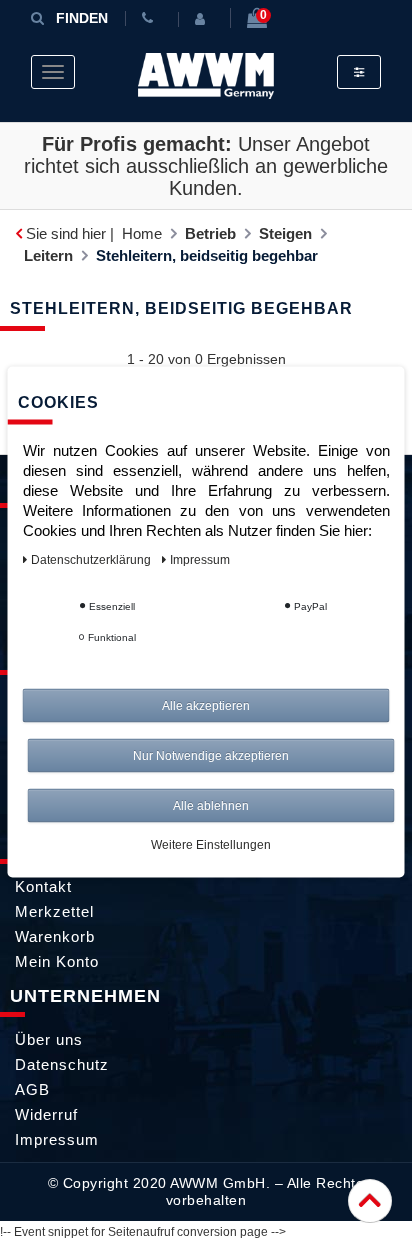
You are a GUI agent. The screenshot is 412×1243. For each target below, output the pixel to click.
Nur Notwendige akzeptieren (211, 755)
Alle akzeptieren (206, 705)
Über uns (49, 1039)
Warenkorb (55, 936)
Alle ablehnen (211, 805)
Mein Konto (57, 961)
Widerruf (46, 1114)
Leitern (48, 255)
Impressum (57, 1139)
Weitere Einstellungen (211, 844)
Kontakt (43, 886)
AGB (32, 1089)
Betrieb (210, 233)
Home (142, 233)
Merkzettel (54, 911)
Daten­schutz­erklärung (92, 559)
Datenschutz (62, 1064)
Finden (82, 18)
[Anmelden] (204, 19)
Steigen (285, 233)
